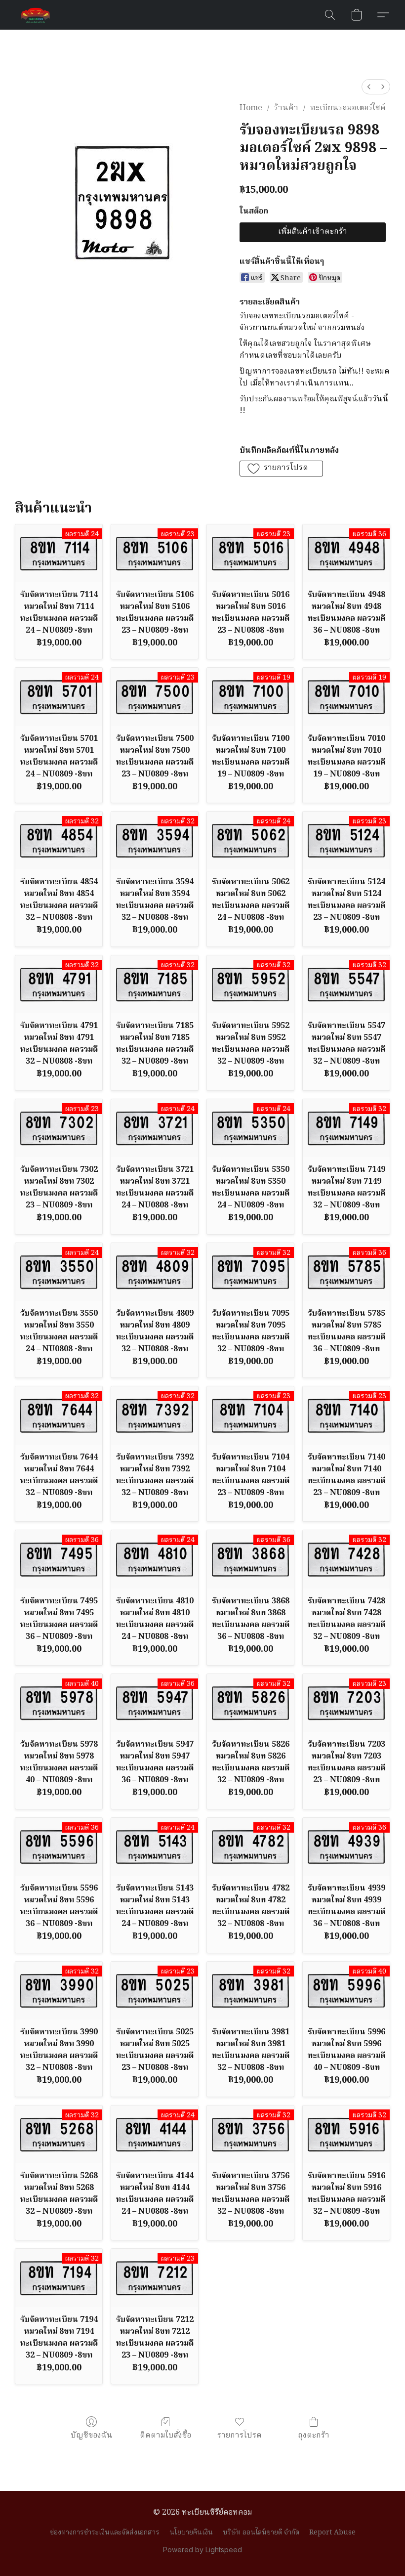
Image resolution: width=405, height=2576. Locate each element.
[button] (36, 15)
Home (251, 108)
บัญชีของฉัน (92, 2435)
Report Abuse (332, 2533)
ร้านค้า (286, 108)
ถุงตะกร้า (314, 2435)
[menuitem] (369, 87)
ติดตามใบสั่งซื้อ (165, 2435)
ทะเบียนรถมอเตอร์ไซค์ (348, 108)
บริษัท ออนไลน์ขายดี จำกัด (261, 2533)
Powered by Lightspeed (202, 2550)
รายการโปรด (240, 2435)
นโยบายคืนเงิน (191, 2533)
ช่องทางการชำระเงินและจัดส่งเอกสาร (105, 2533)
